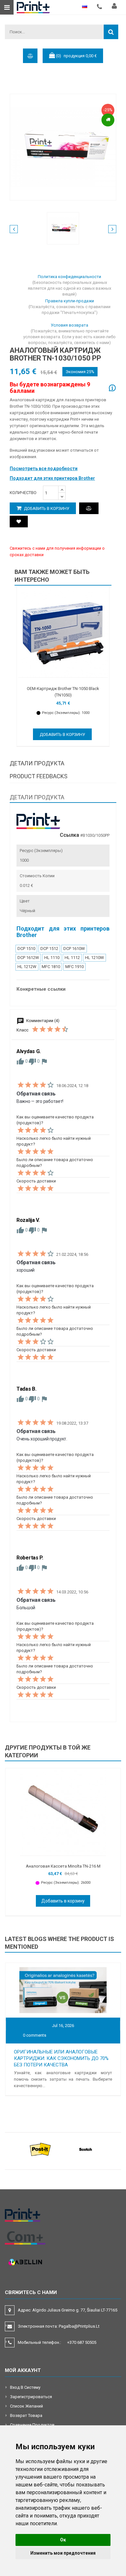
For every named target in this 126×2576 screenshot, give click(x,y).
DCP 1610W (74, 948)
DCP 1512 (49, 948)
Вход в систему (25, 2387)
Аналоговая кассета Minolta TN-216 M (63, 1866)
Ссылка (69, 835)
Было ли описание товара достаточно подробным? (55, 1163)
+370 (82, 2342)
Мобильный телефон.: (57, 2342)
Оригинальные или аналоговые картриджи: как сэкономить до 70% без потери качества (61, 2058)
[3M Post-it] (40, 2149)
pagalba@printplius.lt (79, 2326)
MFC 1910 (74, 967)
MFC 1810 (51, 967)
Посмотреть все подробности (44, 469)
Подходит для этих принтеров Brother (52, 478)
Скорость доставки (36, 1181)
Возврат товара (26, 2415)
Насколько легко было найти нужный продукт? (54, 1141)
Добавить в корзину (46, 508)
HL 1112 (72, 958)
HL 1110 (52, 958)
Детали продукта (37, 763)
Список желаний (26, 2406)
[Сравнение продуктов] (89, 508)
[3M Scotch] (86, 2149)
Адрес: (68, 2310)
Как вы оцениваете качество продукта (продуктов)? (55, 1120)
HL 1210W (94, 958)
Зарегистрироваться (31, 2397)
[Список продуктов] (19, 522)
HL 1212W (27, 967)
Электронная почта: (59, 2326)
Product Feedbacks (39, 776)
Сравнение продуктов (32, 2425)
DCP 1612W (28, 958)
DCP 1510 (26, 948)
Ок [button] (63, 2540)
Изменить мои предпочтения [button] (63, 2553)
